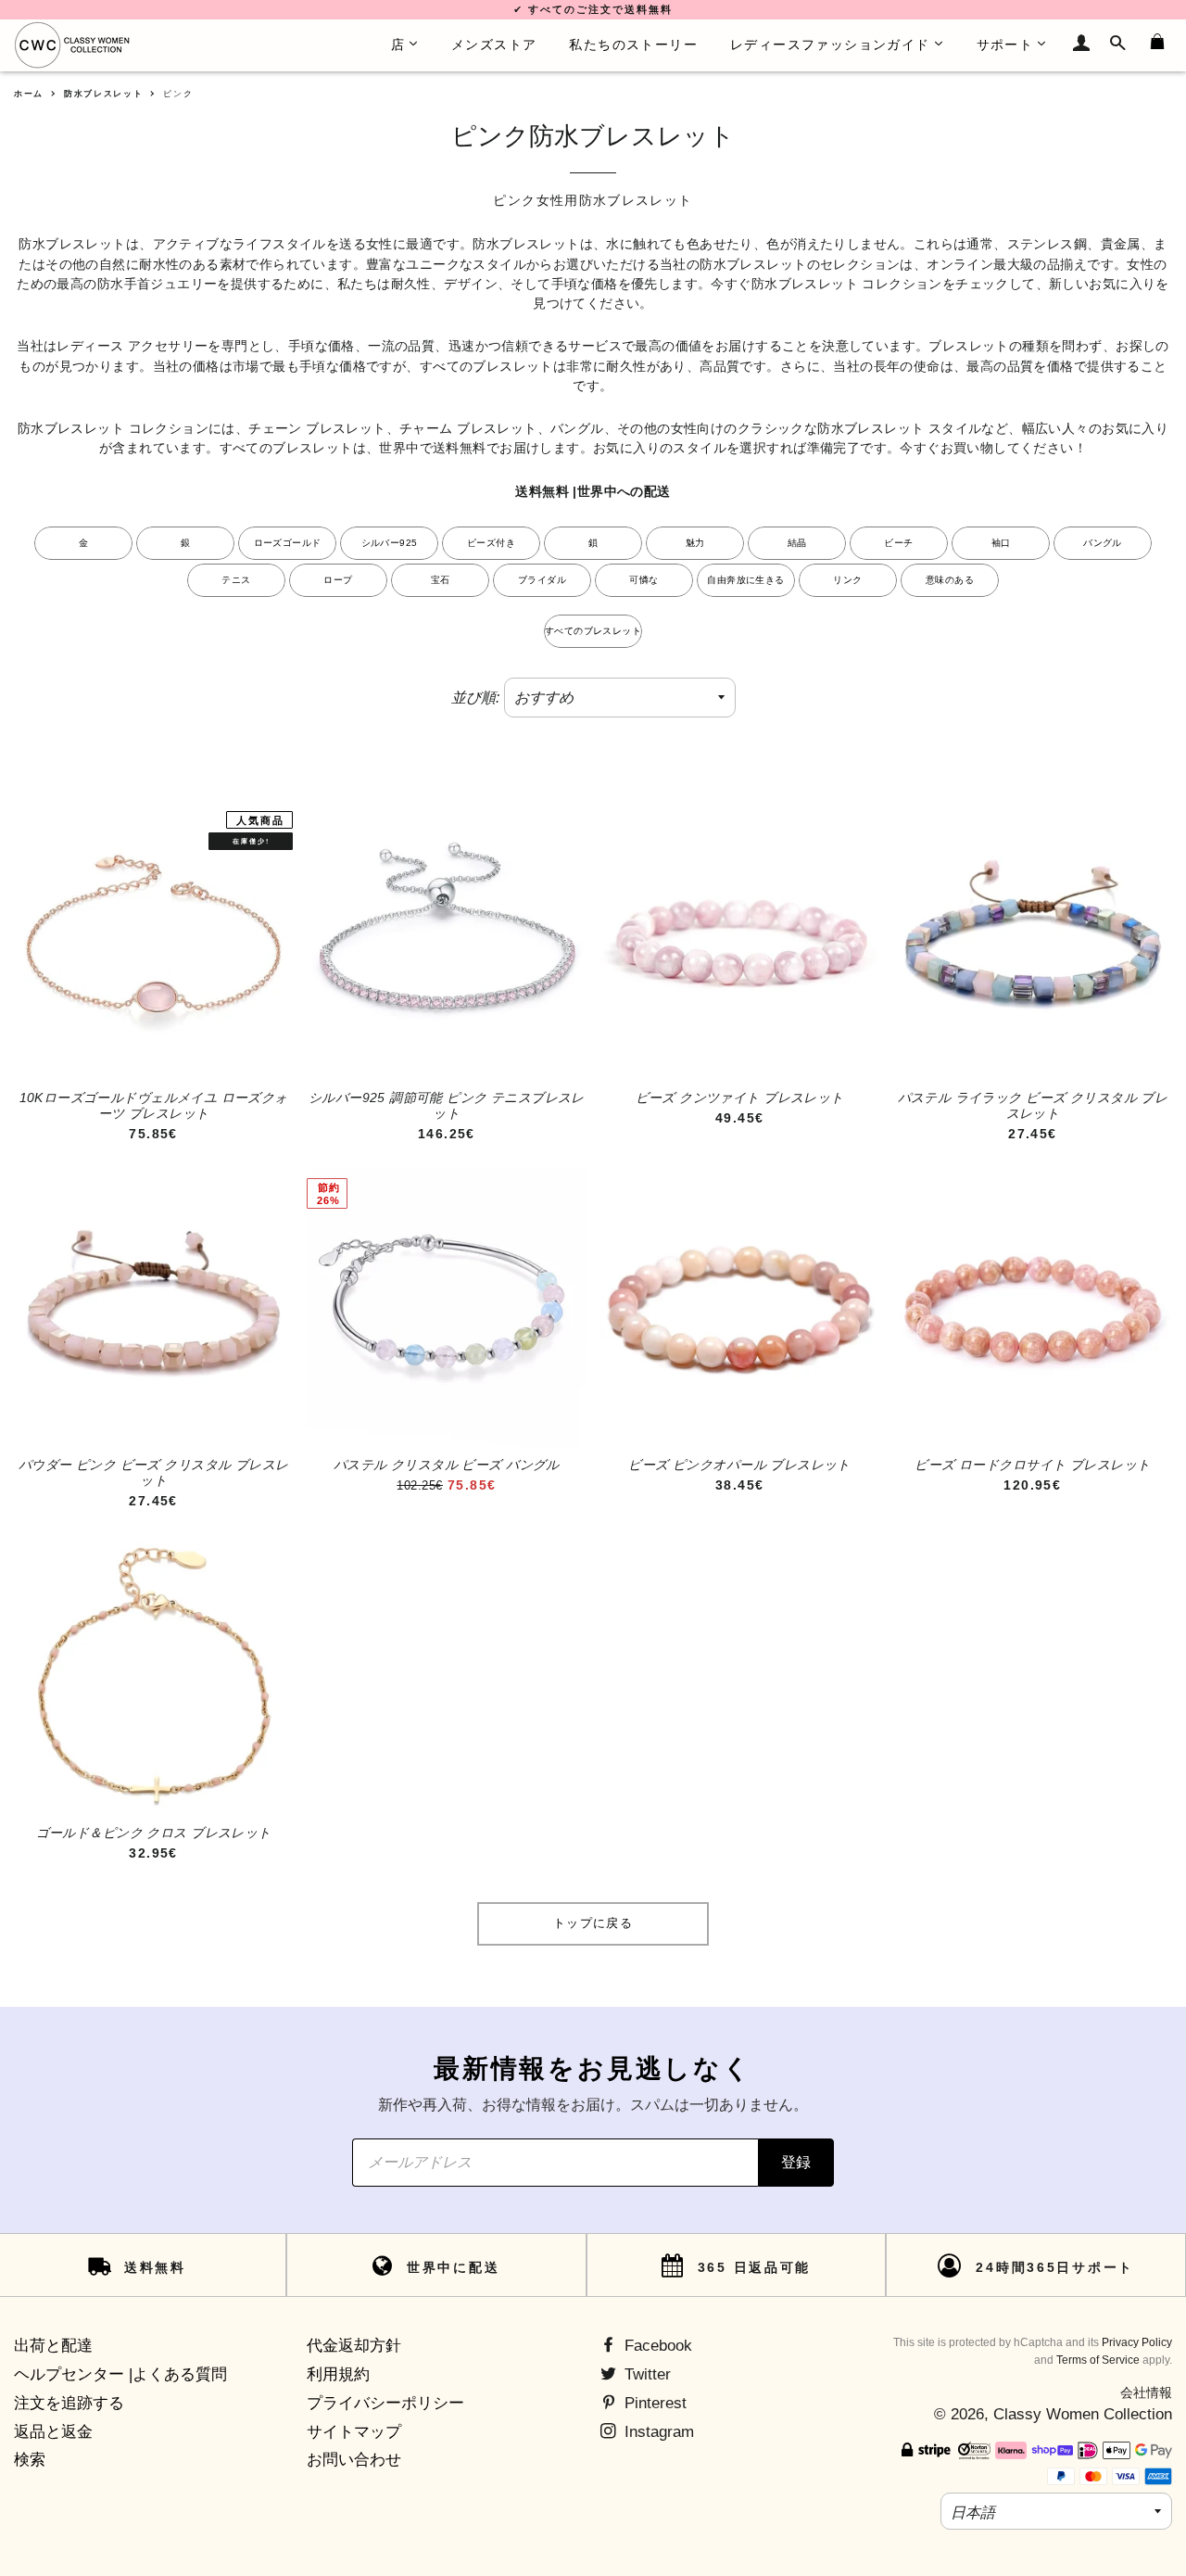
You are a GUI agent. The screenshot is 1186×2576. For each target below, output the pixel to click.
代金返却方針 (354, 2346)
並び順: (475, 698)
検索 (30, 2460)
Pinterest (653, 2403)
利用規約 (338, 2374)
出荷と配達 (53, 2346)
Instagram (657, 2432)
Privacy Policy (1137, 2342)
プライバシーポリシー (385, 2403)
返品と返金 (53, 2432)
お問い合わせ (354, 2460)
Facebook (656, 2346)
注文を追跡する (69, 2403)
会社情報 (1146, 2392)
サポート (1005, 44)
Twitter (645, 2374)
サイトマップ (354, 2432)
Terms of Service (1098, 2360)
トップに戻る (593, 1923)
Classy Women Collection (1083, 2414)
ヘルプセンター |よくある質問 (120, 2374)
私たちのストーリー (633, 44)
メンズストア (494, 44)
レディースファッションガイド (830, 44)
